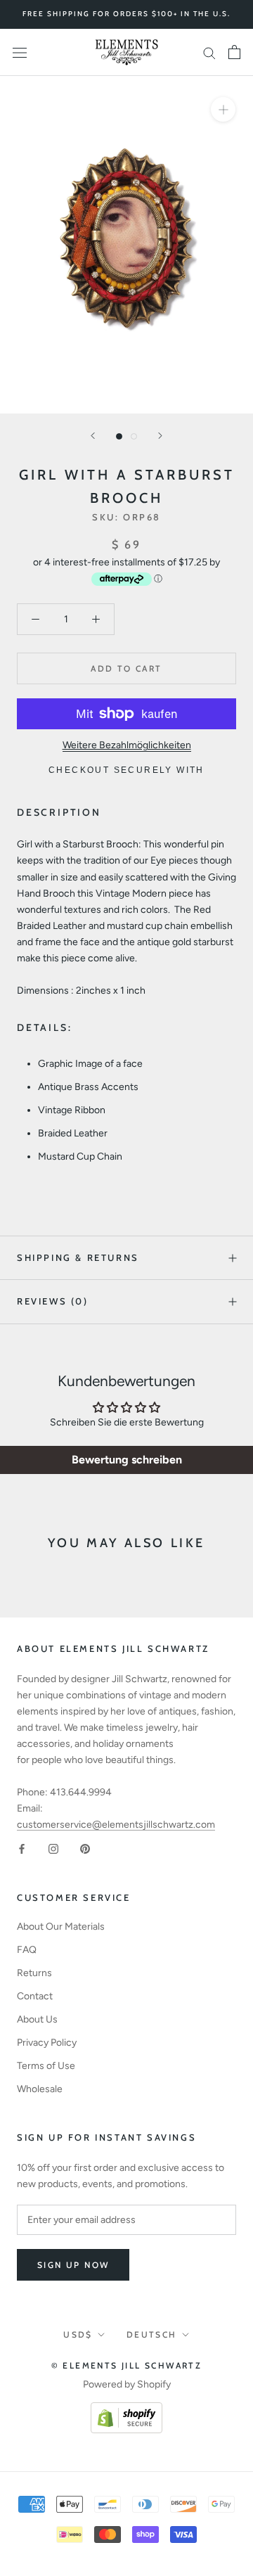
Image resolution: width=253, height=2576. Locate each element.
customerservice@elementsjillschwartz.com (116, 1825)
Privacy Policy (47, 2043)
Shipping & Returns (78, 1257)
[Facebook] (22, 1848)
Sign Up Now (73, 2265)
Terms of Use (46, 2066)
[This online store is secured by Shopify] (126, 2410)
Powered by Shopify (127, 2384)
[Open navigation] (20, 52)
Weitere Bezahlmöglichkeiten (127, 745)
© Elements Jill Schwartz (127, 2365)
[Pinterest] (85, 1848)
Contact (35, 1996)
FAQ (27, 1950)
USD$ (78, 2334)
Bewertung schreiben (127, 1460)
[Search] (209, 52)
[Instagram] (53, 1848)
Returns (34, 1973)
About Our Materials (61, 1927)
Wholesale (40, 2089)
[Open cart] (234, 52)
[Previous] (93, 436)
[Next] (160, 436)
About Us (37, 2019)
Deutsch (152, 2334)
